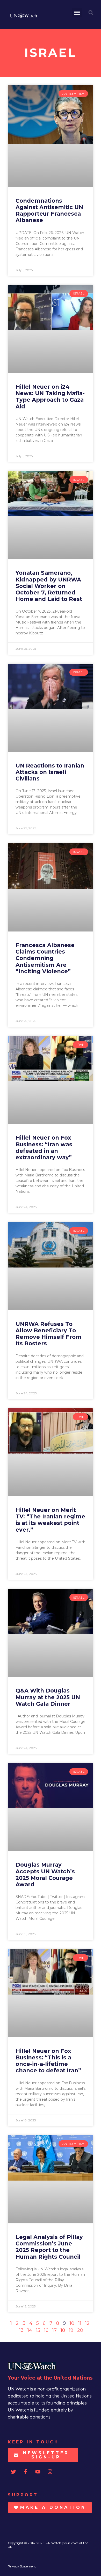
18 (63, 2330)
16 (46, 2330)
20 (80, 2330)
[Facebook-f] (26, 2472)
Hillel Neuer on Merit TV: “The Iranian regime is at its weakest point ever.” (50, 1520)
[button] (77, 13)
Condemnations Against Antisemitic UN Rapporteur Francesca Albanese (49, 211)
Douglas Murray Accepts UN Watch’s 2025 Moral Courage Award (45, 1875)
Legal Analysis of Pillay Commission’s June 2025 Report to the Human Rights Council (49, 2247)
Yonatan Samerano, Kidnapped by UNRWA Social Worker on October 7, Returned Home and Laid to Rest (49, 586)
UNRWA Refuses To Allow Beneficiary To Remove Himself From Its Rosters (49, 1334)
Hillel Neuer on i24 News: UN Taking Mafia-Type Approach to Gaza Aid (50, 397)
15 (38, 2330)
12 (87, 2323)
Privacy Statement (22, 2566)
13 (21, 2330)
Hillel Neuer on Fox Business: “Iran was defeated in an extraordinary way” (44, 1147)
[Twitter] (13, 2472)
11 (80, 2323)
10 (72, 2323)
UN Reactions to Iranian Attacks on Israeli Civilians (50, 772)
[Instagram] (50, 2472)
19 (71, 2330)
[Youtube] (38, 2472)
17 (55, 2330)
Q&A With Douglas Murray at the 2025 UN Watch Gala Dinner (48, 1697)
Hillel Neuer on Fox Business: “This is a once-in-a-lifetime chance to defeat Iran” (48, 2061)
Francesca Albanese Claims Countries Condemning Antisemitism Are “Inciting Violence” (45, 958)
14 (30, 2330)
